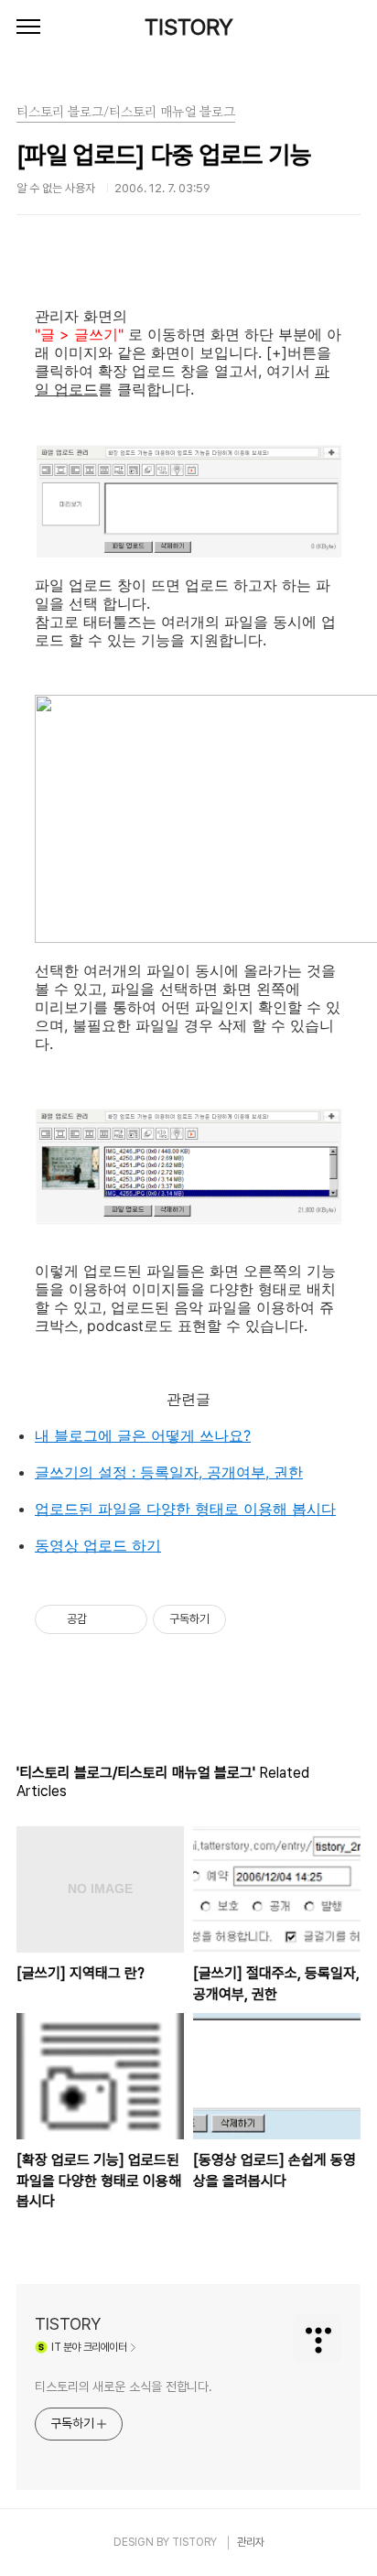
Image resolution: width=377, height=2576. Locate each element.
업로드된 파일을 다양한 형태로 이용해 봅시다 (185, 1509)
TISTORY (189, 27)
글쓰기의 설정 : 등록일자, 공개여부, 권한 (169, 1472)
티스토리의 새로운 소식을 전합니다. (124, 2387)
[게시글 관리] (127, 1619)
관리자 (251, 2542)
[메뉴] (28, 27)
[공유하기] (104, 1619)
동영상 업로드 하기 (98, 1545)
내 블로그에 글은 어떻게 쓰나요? (143, 1435)
